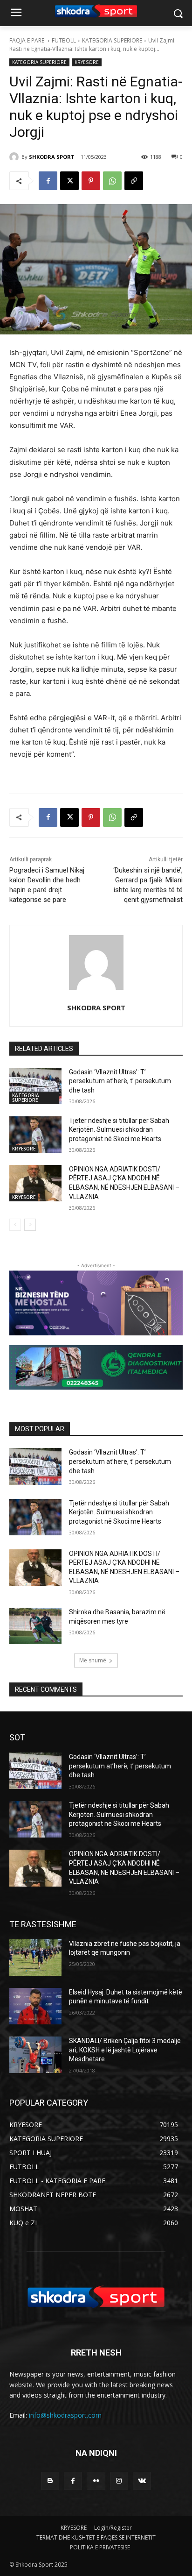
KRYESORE (87, 62)
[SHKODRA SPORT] (15, 157)
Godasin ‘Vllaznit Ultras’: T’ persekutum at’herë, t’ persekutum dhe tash (120, 1081)
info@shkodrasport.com (65, 2415)
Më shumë (93, 1660)
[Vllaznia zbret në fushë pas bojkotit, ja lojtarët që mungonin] (35, 1958)
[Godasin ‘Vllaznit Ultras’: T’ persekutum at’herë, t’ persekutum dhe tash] (35, 1086)
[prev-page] (15, 1225)
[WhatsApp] (112, 181)
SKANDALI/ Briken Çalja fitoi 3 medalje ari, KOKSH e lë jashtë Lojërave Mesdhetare (125, 2050)
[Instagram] (119, 2481)
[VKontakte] (142, 2481)
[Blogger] (50, 2481)
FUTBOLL (64, 40)
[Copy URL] (134, 181)
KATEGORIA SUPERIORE (112, 40)
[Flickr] (96, 2481)
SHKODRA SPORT (52, 157)
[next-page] (30, 1225)
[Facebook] (48, 181)
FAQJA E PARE (27, 40)
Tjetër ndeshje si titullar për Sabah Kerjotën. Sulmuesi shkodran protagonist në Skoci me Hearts (119, 1130)
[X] (69, 181)
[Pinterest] (91, 181)
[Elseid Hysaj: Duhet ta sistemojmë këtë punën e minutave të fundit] (35, 2006)
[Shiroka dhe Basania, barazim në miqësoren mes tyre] (35, 1626)
